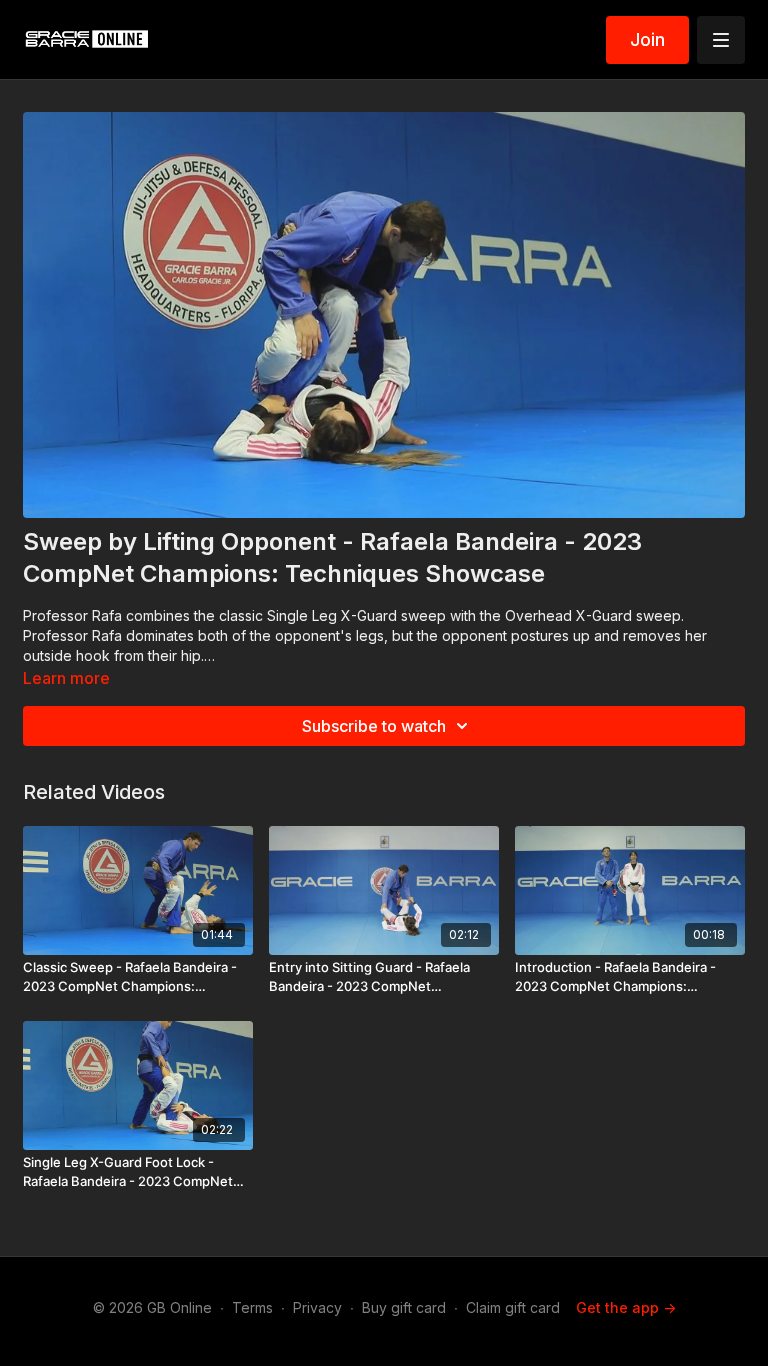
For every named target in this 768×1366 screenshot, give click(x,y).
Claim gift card (513, 1307)
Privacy (317, 1307)
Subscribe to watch (374, 726)
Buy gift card (404, 1307)
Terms (252, 1307)
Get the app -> (626, 1307)
